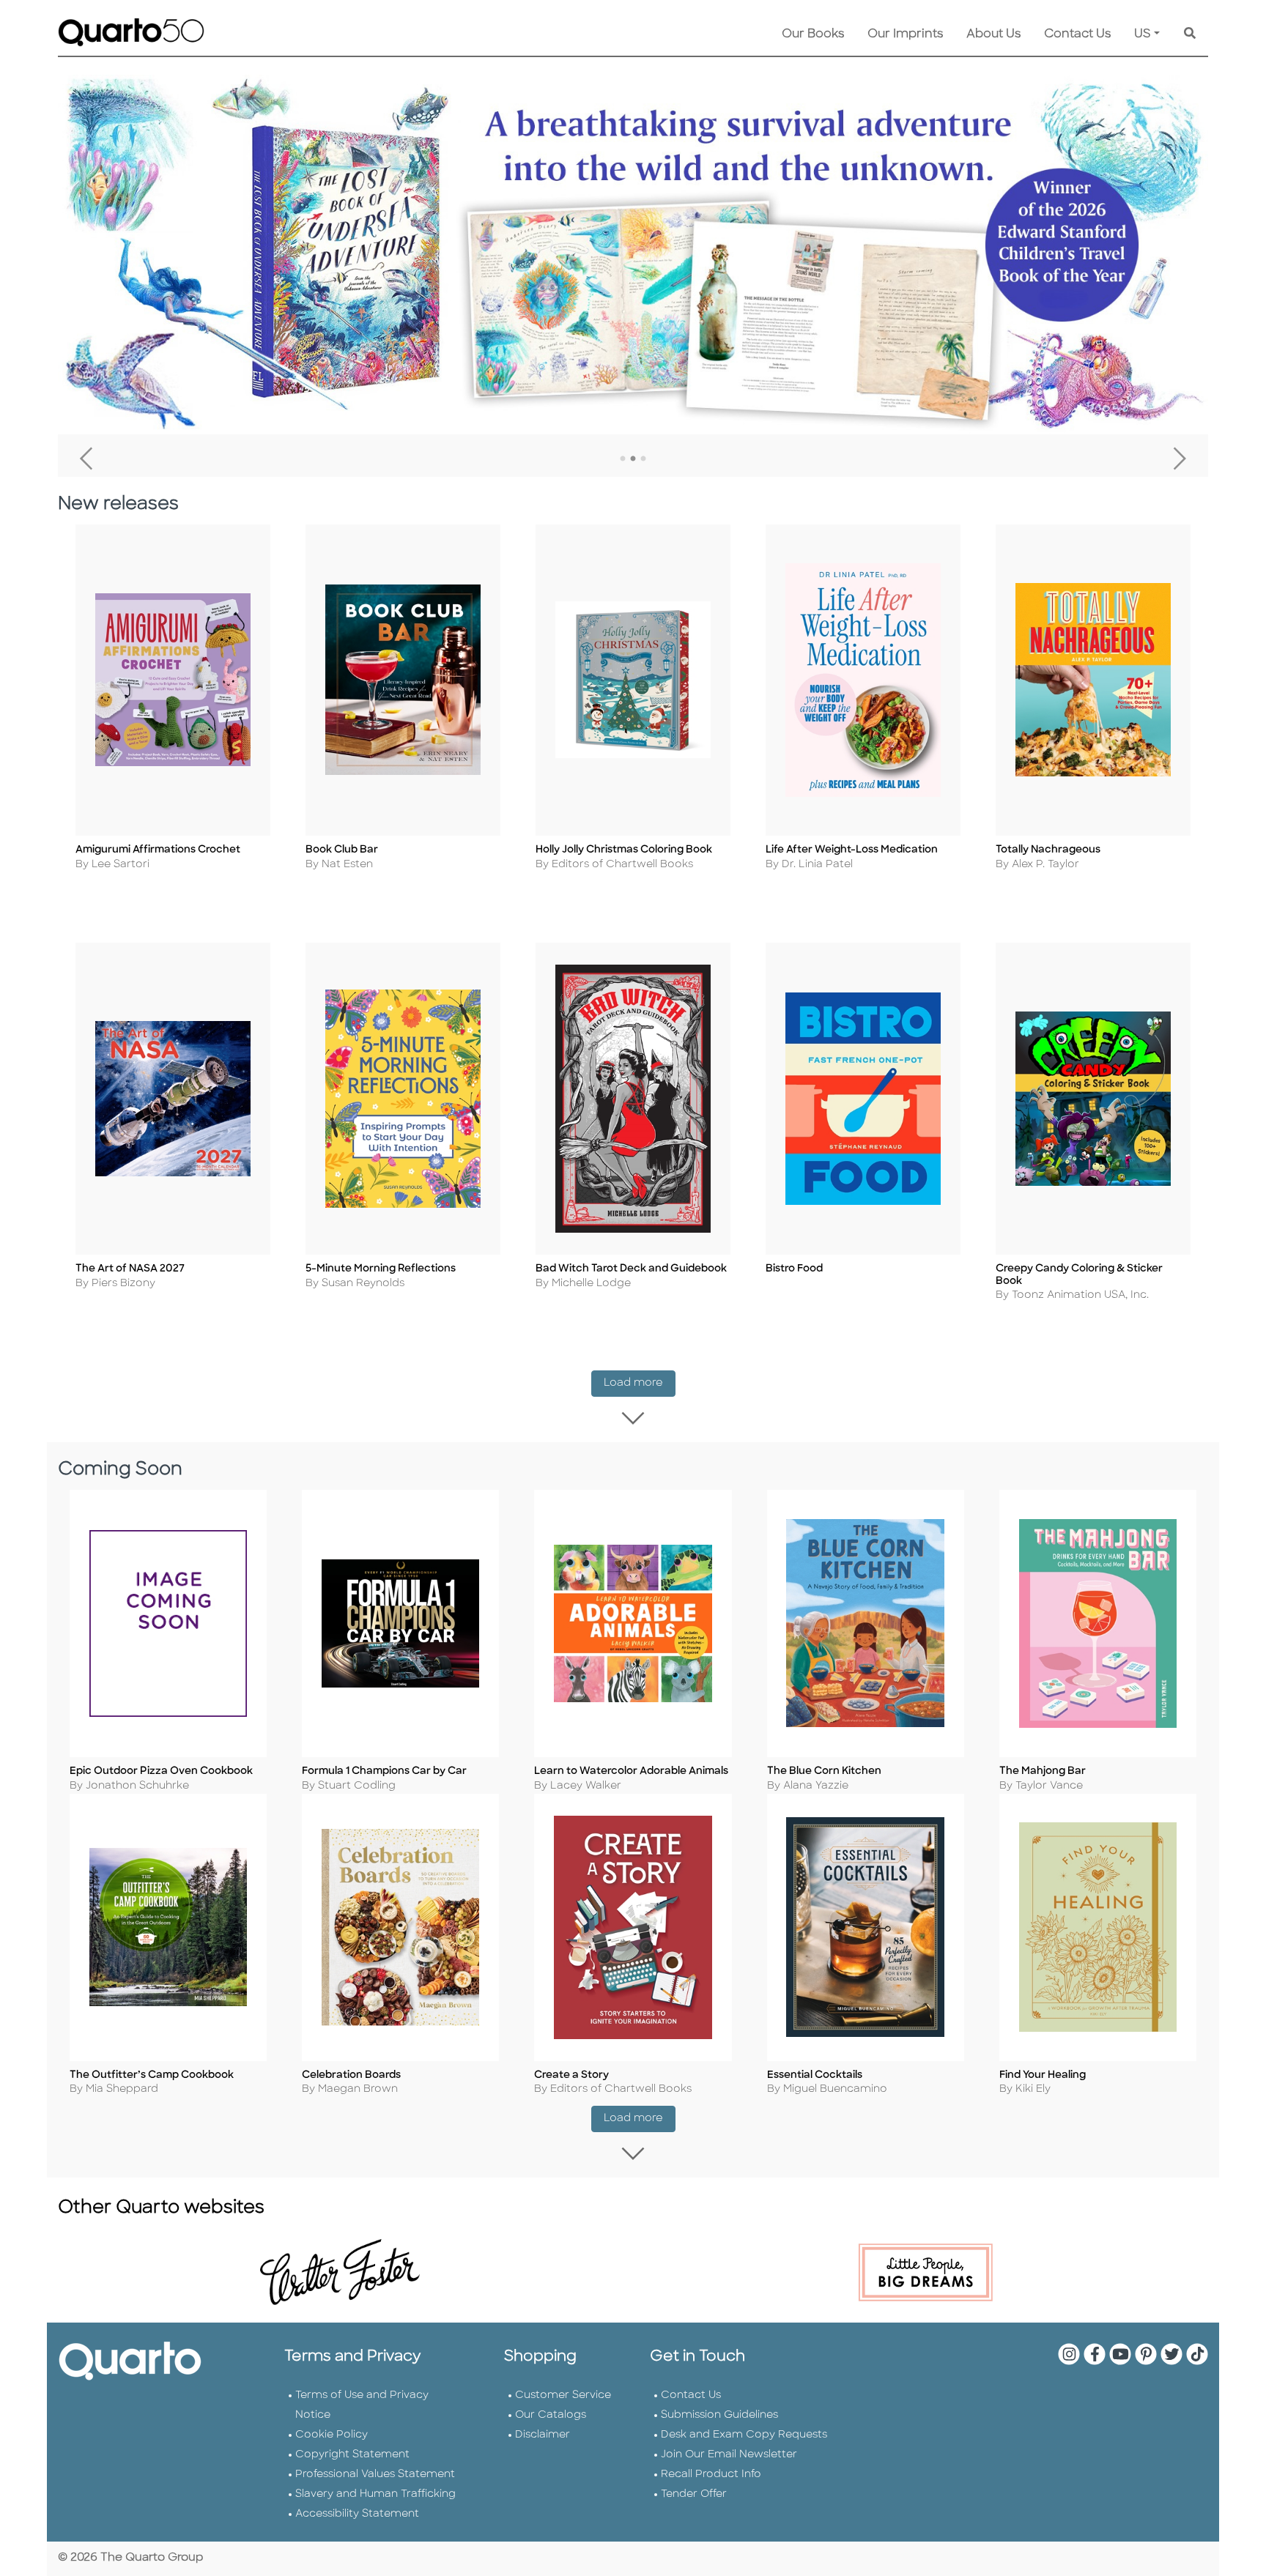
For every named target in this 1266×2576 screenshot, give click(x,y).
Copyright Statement (352, 2455)
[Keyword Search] (1190, 34)
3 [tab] (643, 459)
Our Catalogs (551, 2415)
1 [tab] (623, 459)
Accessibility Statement (357, 2514)
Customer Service (563, 2395)
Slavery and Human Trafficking (375, 2494)
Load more (640, 1383)
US (1143, 34)
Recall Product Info (711, 2475)
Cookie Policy (332, 2435)
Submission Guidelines (719, 2415)
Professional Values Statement (375, 2475)
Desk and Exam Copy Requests (744, 2435)
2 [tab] (633, 459)
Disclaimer (543, 2435)
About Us (993, 34)
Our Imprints (905, 34)
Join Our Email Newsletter (729, 2455)
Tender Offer (694, 2494)
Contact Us (1077, 34)
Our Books (813, 34)
